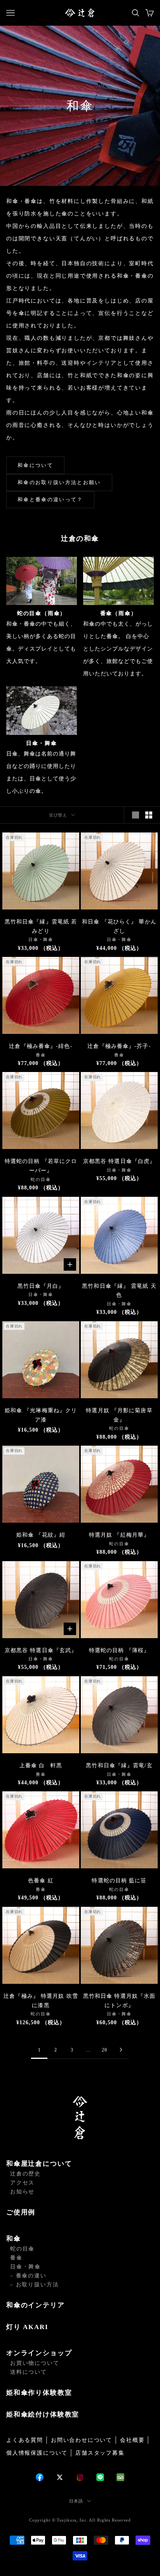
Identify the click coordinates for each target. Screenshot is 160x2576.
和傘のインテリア (36, 2305)
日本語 (76, 2501)
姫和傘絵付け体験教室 (43, 2414)
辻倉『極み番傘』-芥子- (119, 1046)
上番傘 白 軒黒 (41, 1765)
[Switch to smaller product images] (149, 815)
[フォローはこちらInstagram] (80, 2477)
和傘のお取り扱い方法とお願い (59, 482)
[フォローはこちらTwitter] (60, 2477)
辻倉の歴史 (25, 2174)
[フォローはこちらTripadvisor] (120, 2477)
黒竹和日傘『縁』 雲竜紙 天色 (119, 1291)
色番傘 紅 (41, 1881)
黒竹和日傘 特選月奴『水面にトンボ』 (119, 2001)
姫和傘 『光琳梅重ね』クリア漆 (41, 1415)
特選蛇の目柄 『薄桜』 (119, 1650)
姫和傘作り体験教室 (39, 2393)
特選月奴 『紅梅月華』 (119, 1535)
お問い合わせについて (82, 2440)
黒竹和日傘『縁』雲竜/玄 (119, 1765)
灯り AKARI (27, 2327)
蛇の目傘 (22, 2249)
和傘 (14, 2239)
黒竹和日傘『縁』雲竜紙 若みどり (41, 926)
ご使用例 (21, 2212)
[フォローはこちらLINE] (100, 2477)
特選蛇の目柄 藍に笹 (119, 1881)
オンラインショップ (39, 2353)
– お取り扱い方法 (34, 2285)
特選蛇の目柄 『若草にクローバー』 (41, 1166)
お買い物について (35, 2363)
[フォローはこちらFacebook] (40, 2477)
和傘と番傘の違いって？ (50, 499)
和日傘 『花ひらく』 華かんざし (119, 926)
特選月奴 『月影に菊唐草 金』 (119, 1415)
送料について (29, 2372)
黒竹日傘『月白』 (41, 1286)
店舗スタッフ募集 (100, 2453)
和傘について (35, 465)
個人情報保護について (37, 2453)
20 (104, 2050)
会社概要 (132, 2440)
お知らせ (22, 2192)
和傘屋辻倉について (39, 2164)
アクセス (22, 2183)
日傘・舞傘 (25, 2267)
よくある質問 (25, 2440)
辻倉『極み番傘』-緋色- (41, 1046)
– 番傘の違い (28, 2276)
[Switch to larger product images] (136, 815)
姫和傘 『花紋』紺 (41, 1535)
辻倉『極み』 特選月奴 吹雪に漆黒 (41, 2001)
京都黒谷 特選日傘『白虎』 (119, 1161)
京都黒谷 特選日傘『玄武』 (41, 1650)
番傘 (16, 2258)
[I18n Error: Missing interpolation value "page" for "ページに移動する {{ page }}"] (121, 2050)
